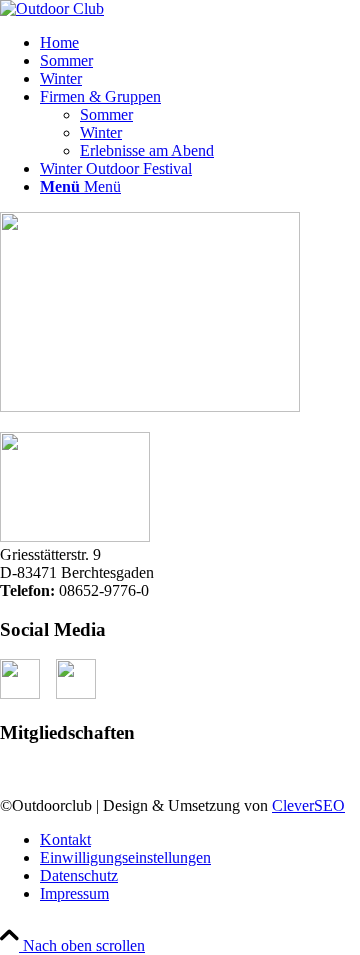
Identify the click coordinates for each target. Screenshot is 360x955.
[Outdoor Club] (52, 8)
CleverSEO (308, 805)
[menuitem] (200, 43)
